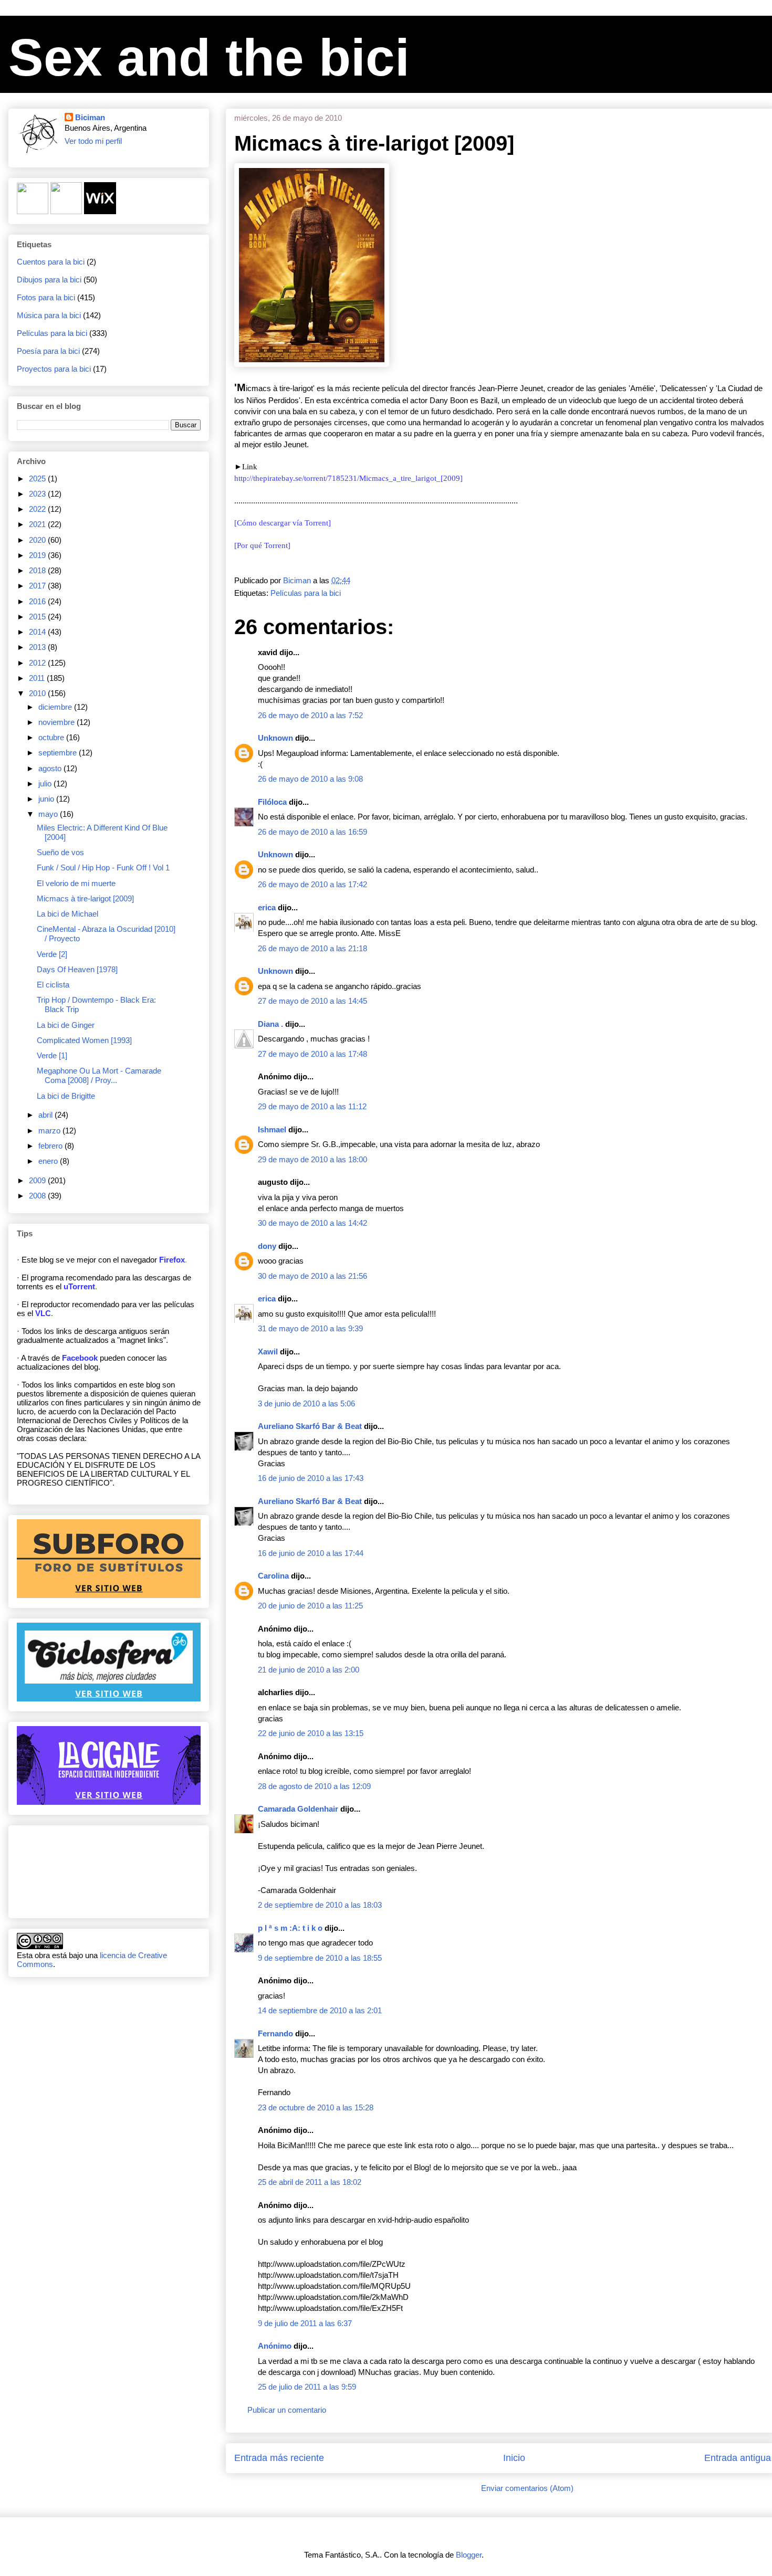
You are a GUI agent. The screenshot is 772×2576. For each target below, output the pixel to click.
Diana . (270, 1024)
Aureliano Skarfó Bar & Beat (310, 1426)
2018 (38, 570)
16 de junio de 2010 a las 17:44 (311, 1553)
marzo (50, 1131)
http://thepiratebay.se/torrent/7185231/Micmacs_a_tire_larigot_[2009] (348, 478)
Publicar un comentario (287, 2410)
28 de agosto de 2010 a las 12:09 (314, 1786)
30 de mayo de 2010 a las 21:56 (312, 1276)
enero (49, 1161)
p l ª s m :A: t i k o (290, 1928)
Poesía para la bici (48, 351)
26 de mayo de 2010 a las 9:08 (310, 779)
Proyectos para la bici (54, 369)
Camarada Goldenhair (298, 1809)
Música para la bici (49, 315)
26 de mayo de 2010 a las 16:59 (312, 832)
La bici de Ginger (66, 1025)
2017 (38, 586)
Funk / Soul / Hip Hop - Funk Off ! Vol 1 (103, 868)
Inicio (514, 2458)
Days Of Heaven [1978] (77, 969)
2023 (38, 494)
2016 (38, 601)
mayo (49, 814)
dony (267, 1246)
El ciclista (53, 985)
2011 (38, 678)
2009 (38, 1180)
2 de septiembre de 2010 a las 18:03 (320, 1905)
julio (46, 784)
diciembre (56, 707)
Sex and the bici (209, 57)
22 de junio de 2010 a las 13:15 (311, 1733)
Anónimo (275, 2346)
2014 (38, 632)
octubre (52, 737)
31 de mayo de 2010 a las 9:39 (310, 1328)
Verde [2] (52, 954)
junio (47, 799)
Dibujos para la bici (49, 280)
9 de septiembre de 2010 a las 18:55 (320, 1958)
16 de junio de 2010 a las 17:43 (311, 1478)
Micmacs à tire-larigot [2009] (85, 898)
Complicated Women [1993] (84, 1040)
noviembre (58, 722)
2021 (38, 524)
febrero (51, 1146)
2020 (38, 540)
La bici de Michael (67, 914)
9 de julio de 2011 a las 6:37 (305, 2323)
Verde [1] (52, 1055)
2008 (38, 1196)
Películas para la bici (306, 593)
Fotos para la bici (46, 297)
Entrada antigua (738, 2458)
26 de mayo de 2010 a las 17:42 (312, 884)
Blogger (469, 2555)
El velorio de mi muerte (76, 883)
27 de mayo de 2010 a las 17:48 (312, 1054)
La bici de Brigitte (66, 1096)
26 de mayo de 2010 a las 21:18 (312, 948)
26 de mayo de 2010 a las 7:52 (310, 715)
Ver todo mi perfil (93, 141)
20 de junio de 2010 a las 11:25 (310, 1606)
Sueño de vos (60, 852)
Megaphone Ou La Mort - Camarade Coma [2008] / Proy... (99, 1075)
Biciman (90, 117)
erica (267, 907)
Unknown (275, 738)
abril (46, 1115)
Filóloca (272, 802)
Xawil (268, 1352)
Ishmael (272, 1129)
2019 (38, 555)
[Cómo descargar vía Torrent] (283, 523)
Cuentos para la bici (51, 262)
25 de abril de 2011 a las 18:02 (310, 2182)
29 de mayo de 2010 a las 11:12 (312, 1106)
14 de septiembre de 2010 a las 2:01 (320, 2010)
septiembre (59, 753)
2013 (38, 647)
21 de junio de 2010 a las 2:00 (309, 1670)
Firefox (172, 1260)
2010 (38, 693)
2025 (38, 479)
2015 (38, 617)
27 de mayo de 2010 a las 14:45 (312, 1001)
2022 (38, 509)
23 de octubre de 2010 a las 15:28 (316, 2107)
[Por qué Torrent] (262, 545)
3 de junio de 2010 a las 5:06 (306, 1403)
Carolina (273, 1576)
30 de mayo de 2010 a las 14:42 (312, 1223)
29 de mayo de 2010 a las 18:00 (312, 1159)
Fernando (275, 2033)
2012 (38, 663)
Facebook (80, 1358)
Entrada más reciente (279, 2458)
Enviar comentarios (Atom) (527, 2488)
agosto (51, 768)
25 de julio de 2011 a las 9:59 (307, 2387)
